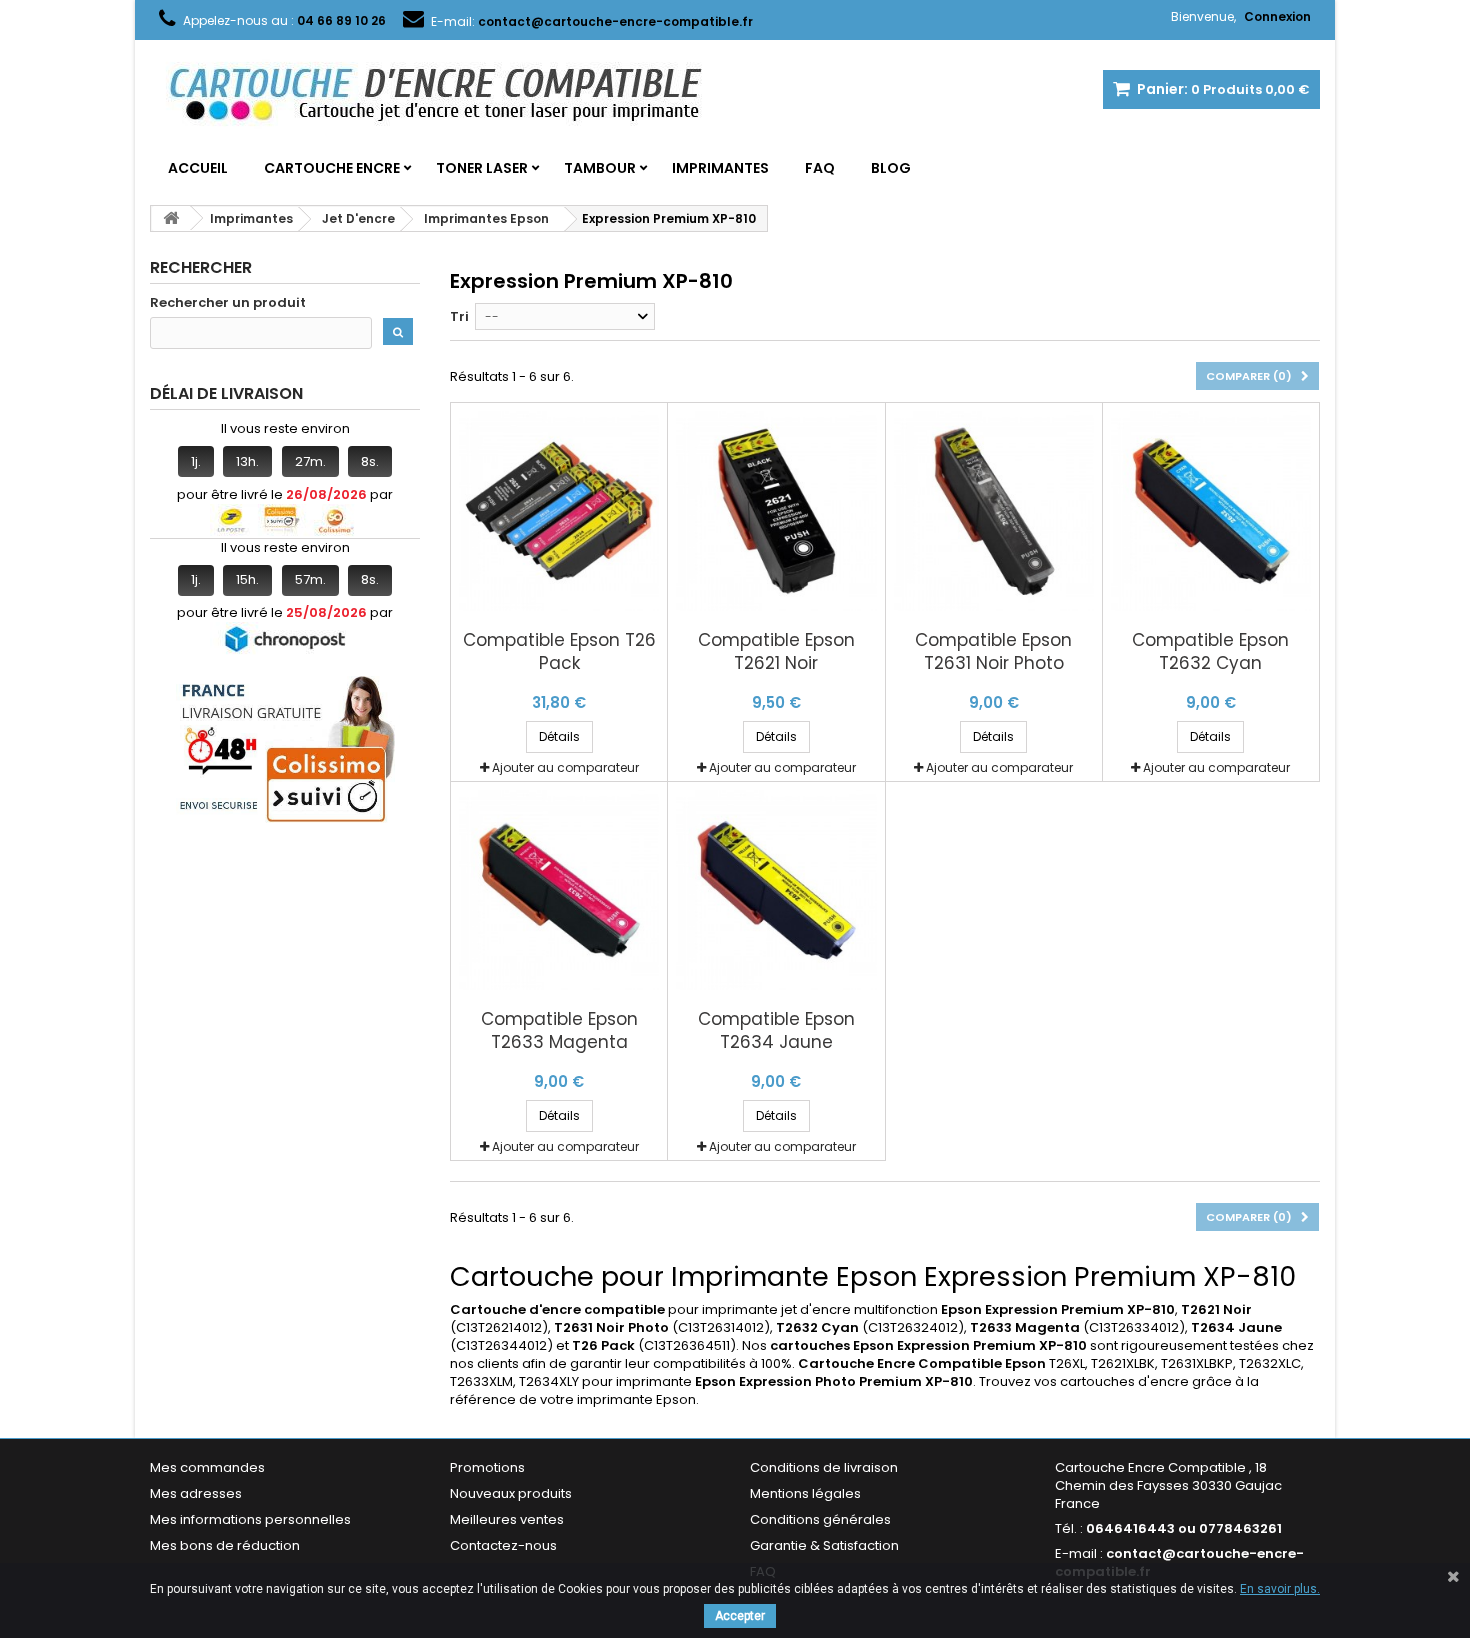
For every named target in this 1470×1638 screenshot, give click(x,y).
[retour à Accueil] (171, 218)
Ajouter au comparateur (565, 767)
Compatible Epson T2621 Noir (776, 652)
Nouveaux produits (511, 1493)
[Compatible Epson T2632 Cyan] (1211, 511)
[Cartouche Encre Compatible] (450, 96)
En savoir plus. (1280, 1589)
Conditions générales (820, 1519)
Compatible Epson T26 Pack (559, 652)
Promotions (487, 1467)
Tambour (600, 168)
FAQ (820, 168)
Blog (891, 168)
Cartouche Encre (332, 168)
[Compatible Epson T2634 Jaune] (776, 890)
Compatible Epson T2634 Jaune (776, 1031)
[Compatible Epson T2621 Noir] (776, 511)
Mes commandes (207, 1467)
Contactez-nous (503, 1545)
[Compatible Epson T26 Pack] (559, 511)
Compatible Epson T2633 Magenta (559, 1031)
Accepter (740, 1616)
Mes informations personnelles (250, 1519)
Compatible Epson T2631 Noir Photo (993, 652)
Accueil (198, 168)
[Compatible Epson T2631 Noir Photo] (994, 511)
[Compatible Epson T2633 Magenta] (559, 890)
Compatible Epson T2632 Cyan (1210, 652)
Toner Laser (482, 168)
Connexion (1277, 16)
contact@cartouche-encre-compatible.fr (1179, 1562)
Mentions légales (805, 1493)
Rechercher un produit (228, 303)
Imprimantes (720, 168)
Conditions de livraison (824, 1467)
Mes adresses (196, 1493)
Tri (459, 316)
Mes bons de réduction (225, 1545)
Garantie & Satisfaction (824, 1545)
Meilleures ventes (507, 1519)
